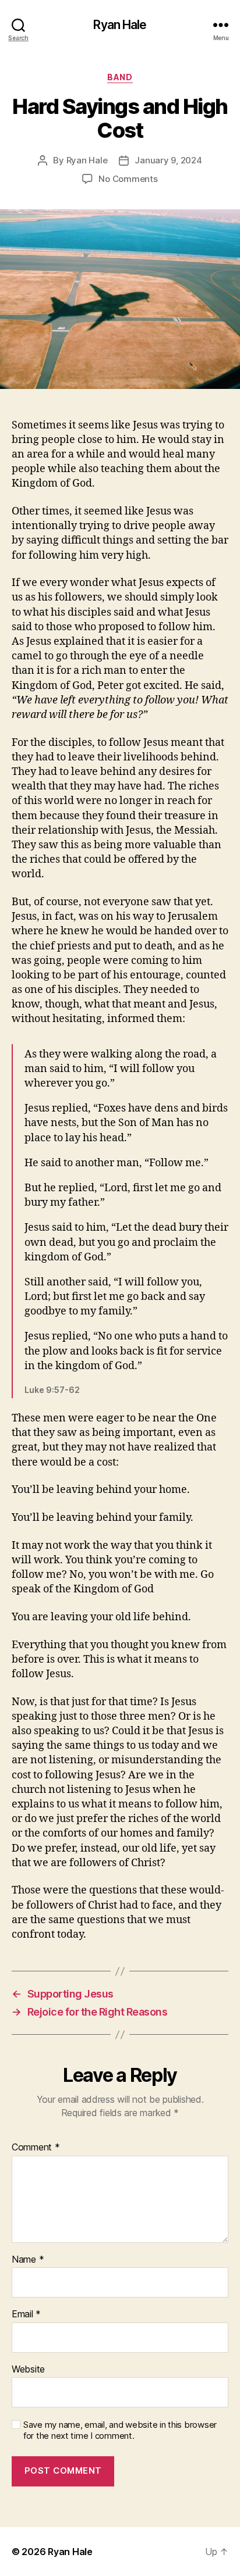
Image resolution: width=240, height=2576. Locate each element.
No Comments (128, 179)
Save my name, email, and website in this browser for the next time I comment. (120, 2430)
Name (28, 2260)
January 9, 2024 (168, 160)
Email (26, 2314)
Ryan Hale (120, 25)
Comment (36, 2148)
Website (28, 2370)
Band (120, 77)
